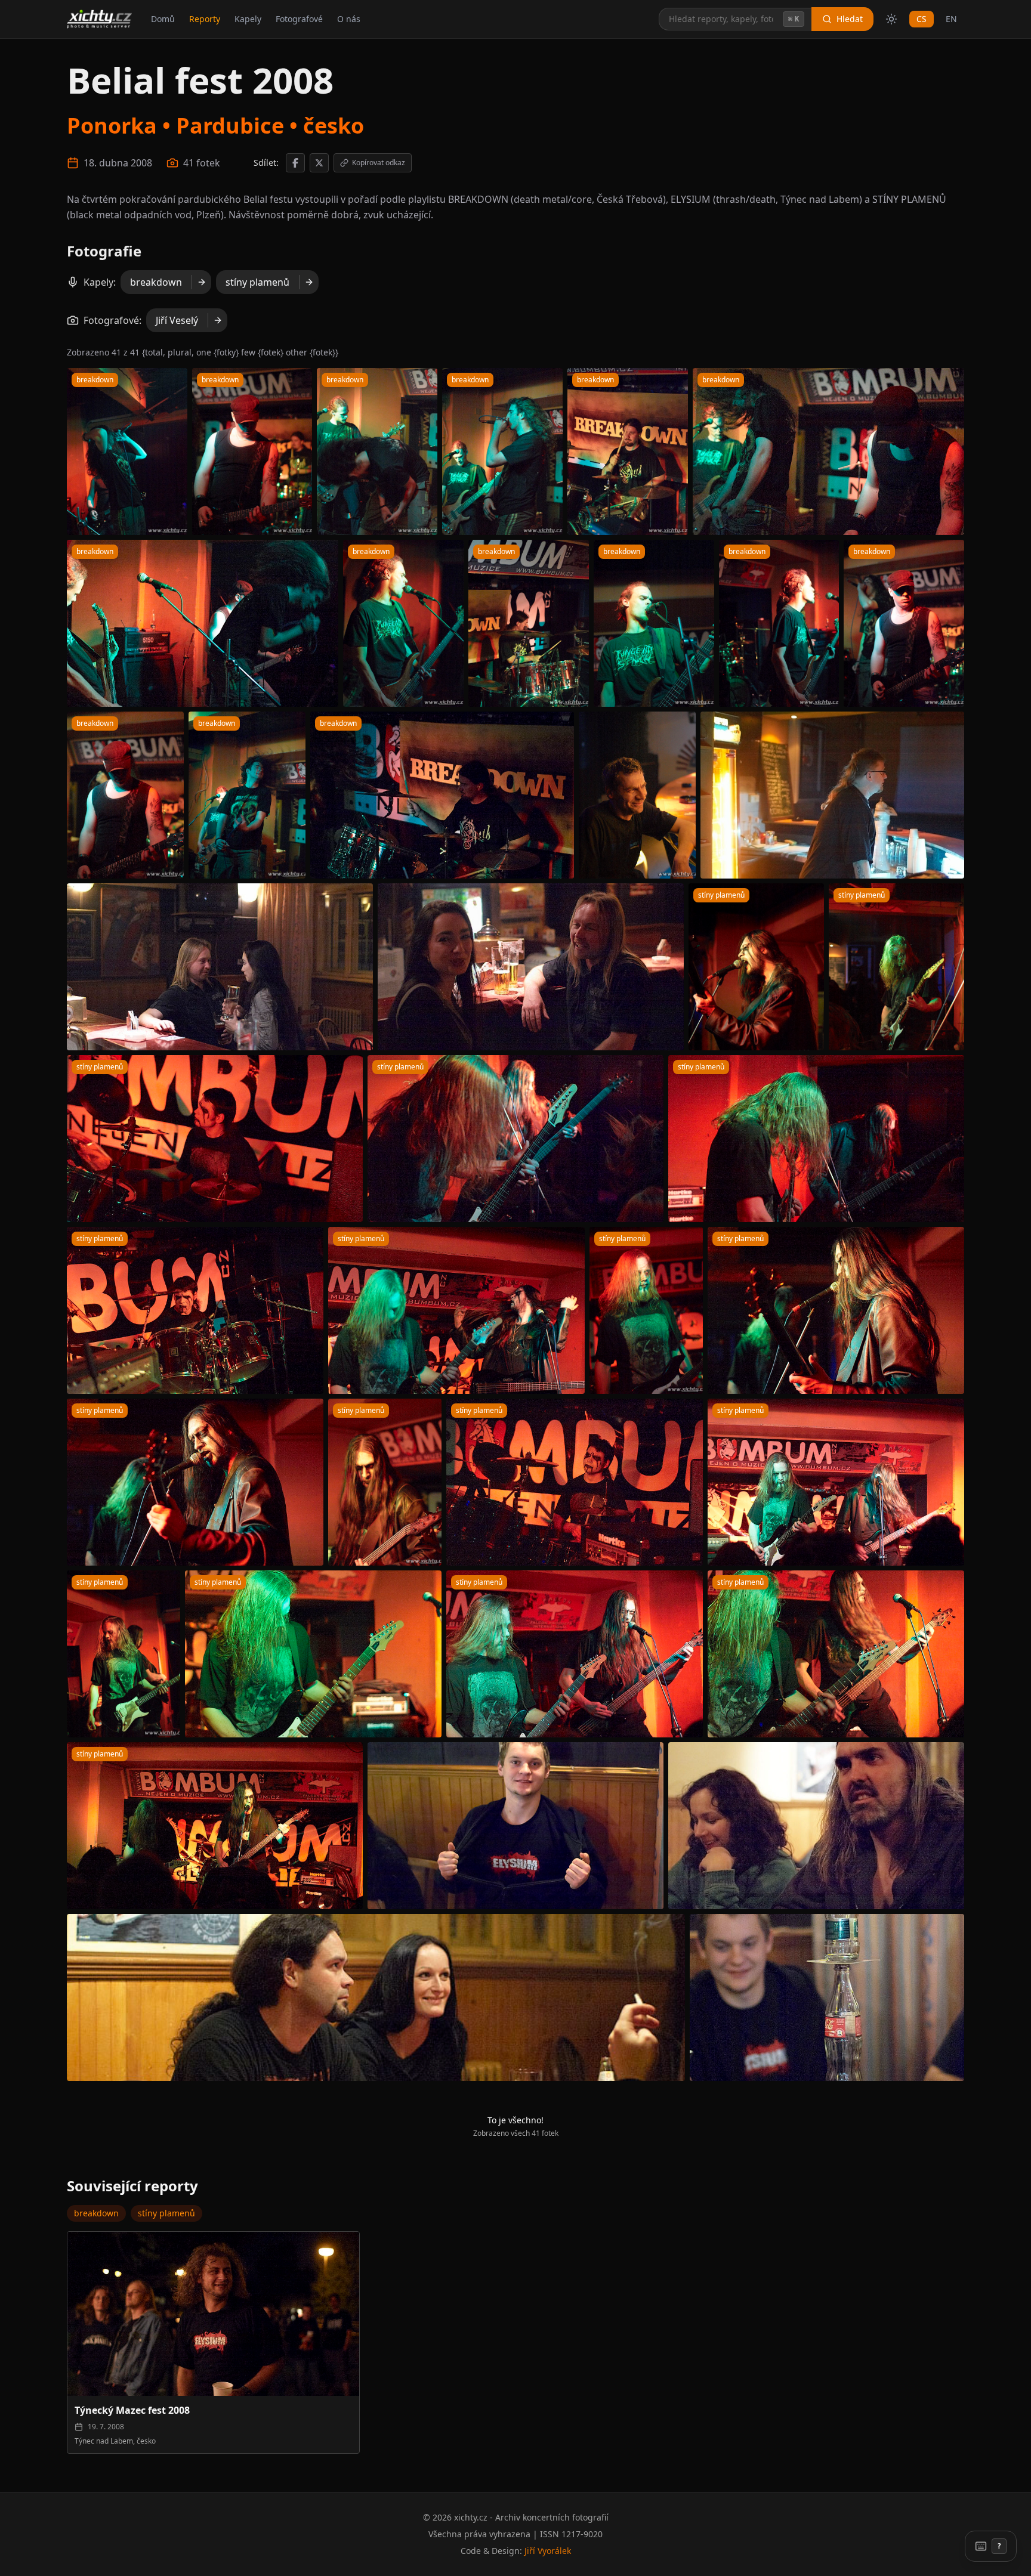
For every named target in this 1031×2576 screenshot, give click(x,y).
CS (922, 19)
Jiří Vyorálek (548, 2551)
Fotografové (299, 19)
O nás (349, 19)
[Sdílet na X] (319, 163)
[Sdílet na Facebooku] (295, 163)
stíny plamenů (257, 282)
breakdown (156, 282)
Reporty (205, 19)
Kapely (248, 19)
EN (951, 19)
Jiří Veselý (177, 320)
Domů (163, 19)
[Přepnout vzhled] (891, 19)
